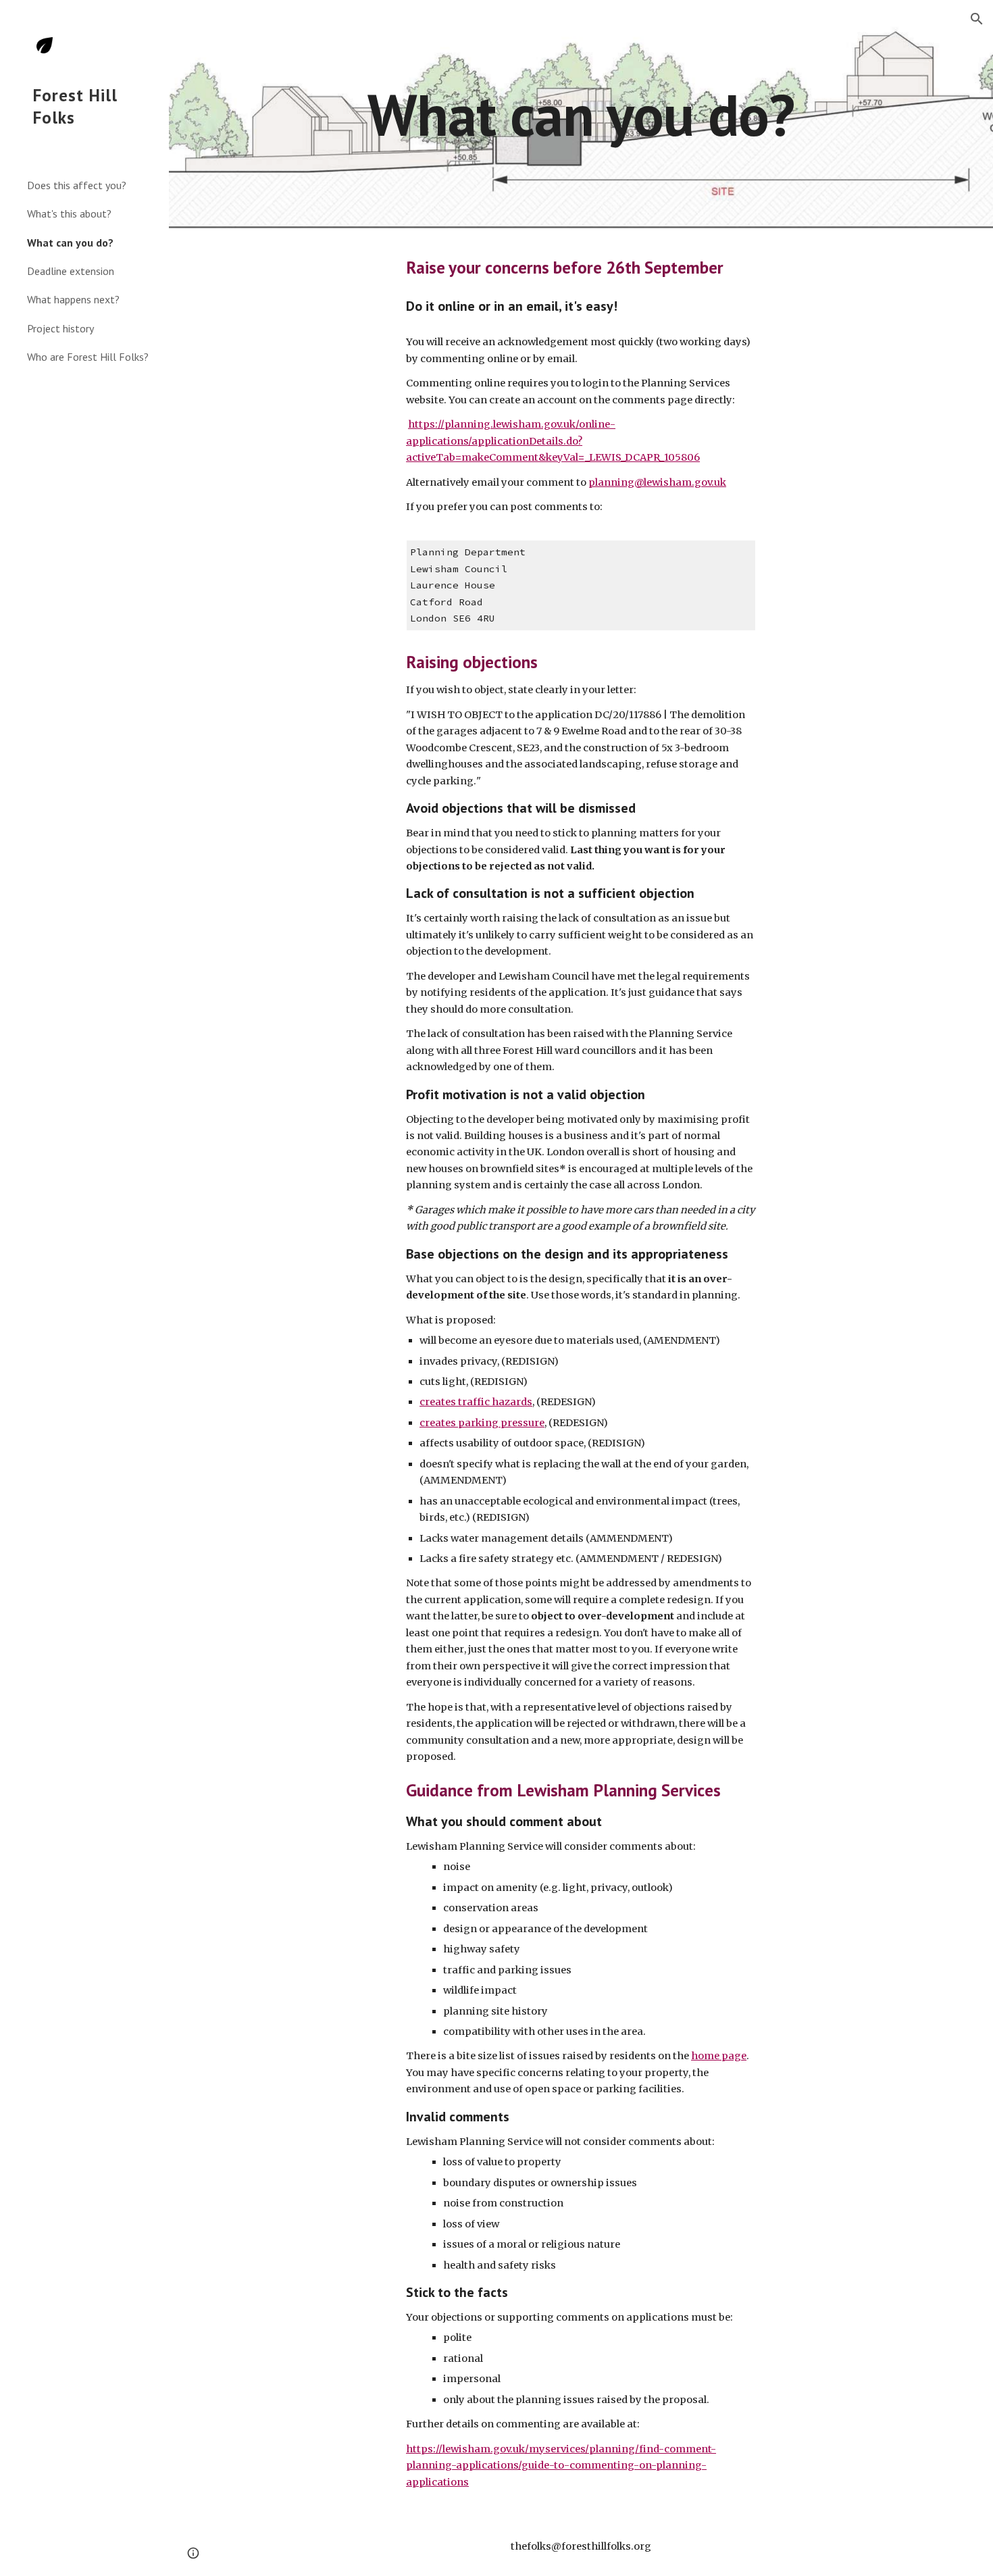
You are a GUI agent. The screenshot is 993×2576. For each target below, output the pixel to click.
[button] (977, 19)
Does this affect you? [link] (77, 185)
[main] (581, 115)
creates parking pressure (482, 1423)
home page (719, 2056)
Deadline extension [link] (71, 271)
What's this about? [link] (69, 213)
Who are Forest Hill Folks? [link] (88, 357)
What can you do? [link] (70, 243)
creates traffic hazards (476, 1402)
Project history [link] (60, 328)
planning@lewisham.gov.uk (657, 482)
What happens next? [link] (73, 299)
